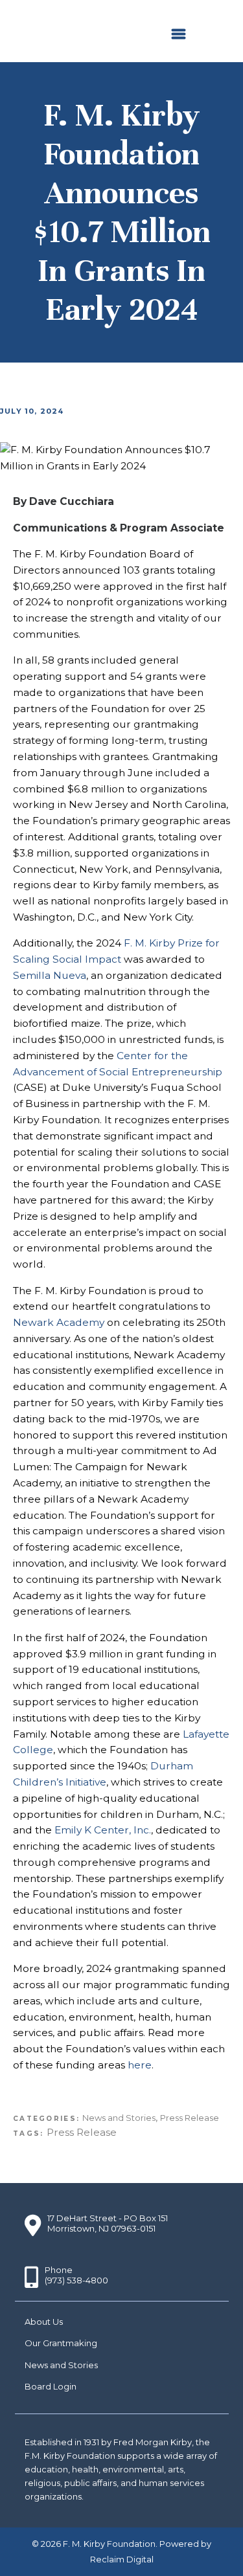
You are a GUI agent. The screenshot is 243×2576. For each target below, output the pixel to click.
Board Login (51, 2386)
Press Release (190, 2118)
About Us (44, 2322)
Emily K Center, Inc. (103, 1830)
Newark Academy (59, 1322)
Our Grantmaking (61, 2343)
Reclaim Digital (122, 2559)
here (140, 2065)
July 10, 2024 (32, 411)
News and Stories (119, 2118)
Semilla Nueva (50, 975)
